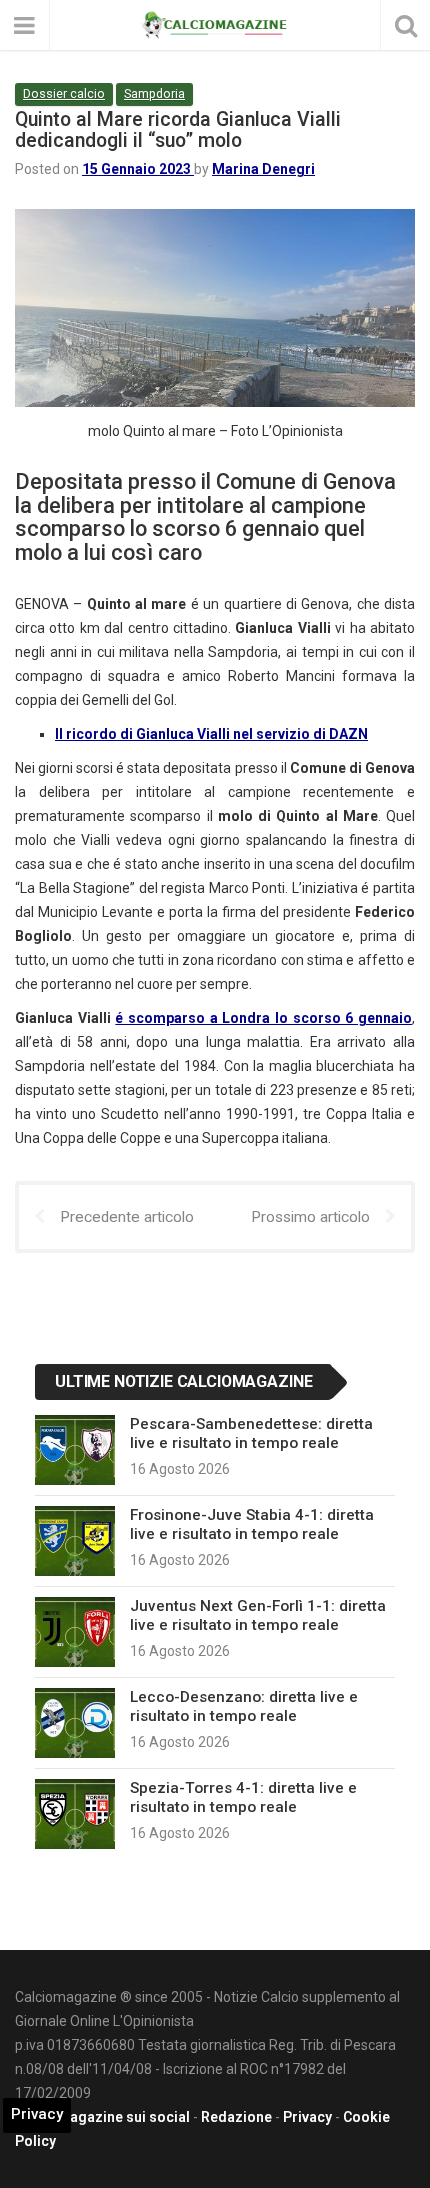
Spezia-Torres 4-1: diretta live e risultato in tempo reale (243, 1797)
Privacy (307, 2117)
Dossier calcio (64, 93)
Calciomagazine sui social (102, 2117)
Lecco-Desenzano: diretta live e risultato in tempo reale (244, 1706)
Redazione (236, 2117)
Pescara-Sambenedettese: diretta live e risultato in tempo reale (251, 1433)
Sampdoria (154, 93)
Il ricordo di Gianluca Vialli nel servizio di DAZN (211, 734)
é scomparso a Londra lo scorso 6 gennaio (263, 1018)
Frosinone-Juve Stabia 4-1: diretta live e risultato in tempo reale (252, 1524)
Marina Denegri (263, 169)
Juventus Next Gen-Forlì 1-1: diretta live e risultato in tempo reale (258, 1615)
